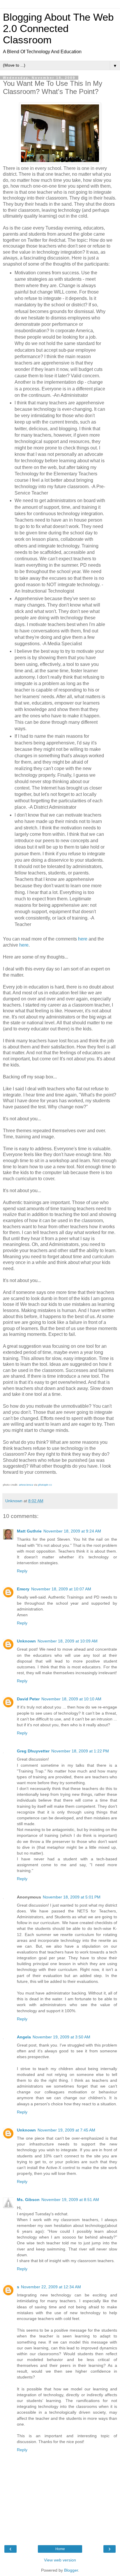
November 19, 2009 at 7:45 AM (66, 2130)
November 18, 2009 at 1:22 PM (80, 1751)
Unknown (26, 1641)
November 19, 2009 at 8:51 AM (70, 2200)
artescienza (26, 1485)
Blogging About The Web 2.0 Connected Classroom (58, 29)
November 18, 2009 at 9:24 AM (72, 1531)
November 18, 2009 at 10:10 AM (71, 1699)
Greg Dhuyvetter (33, 1751)
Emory (23, 1589)
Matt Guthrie (29, 1531)
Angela (24, 2037)
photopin (43, 1485)
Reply (22, 1571)
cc (51, 1485)
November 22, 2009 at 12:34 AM (51, 2287)
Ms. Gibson (28, 2200)
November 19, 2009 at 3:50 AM (61, 2037)
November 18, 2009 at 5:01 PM (72, 1897)
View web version (60, 2560)
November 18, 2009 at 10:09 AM (68, 1641)
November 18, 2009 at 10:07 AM (61, 1589)
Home (60, 2549)
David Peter (28, 1699)
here (83, 939)
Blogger (71, 2570)
